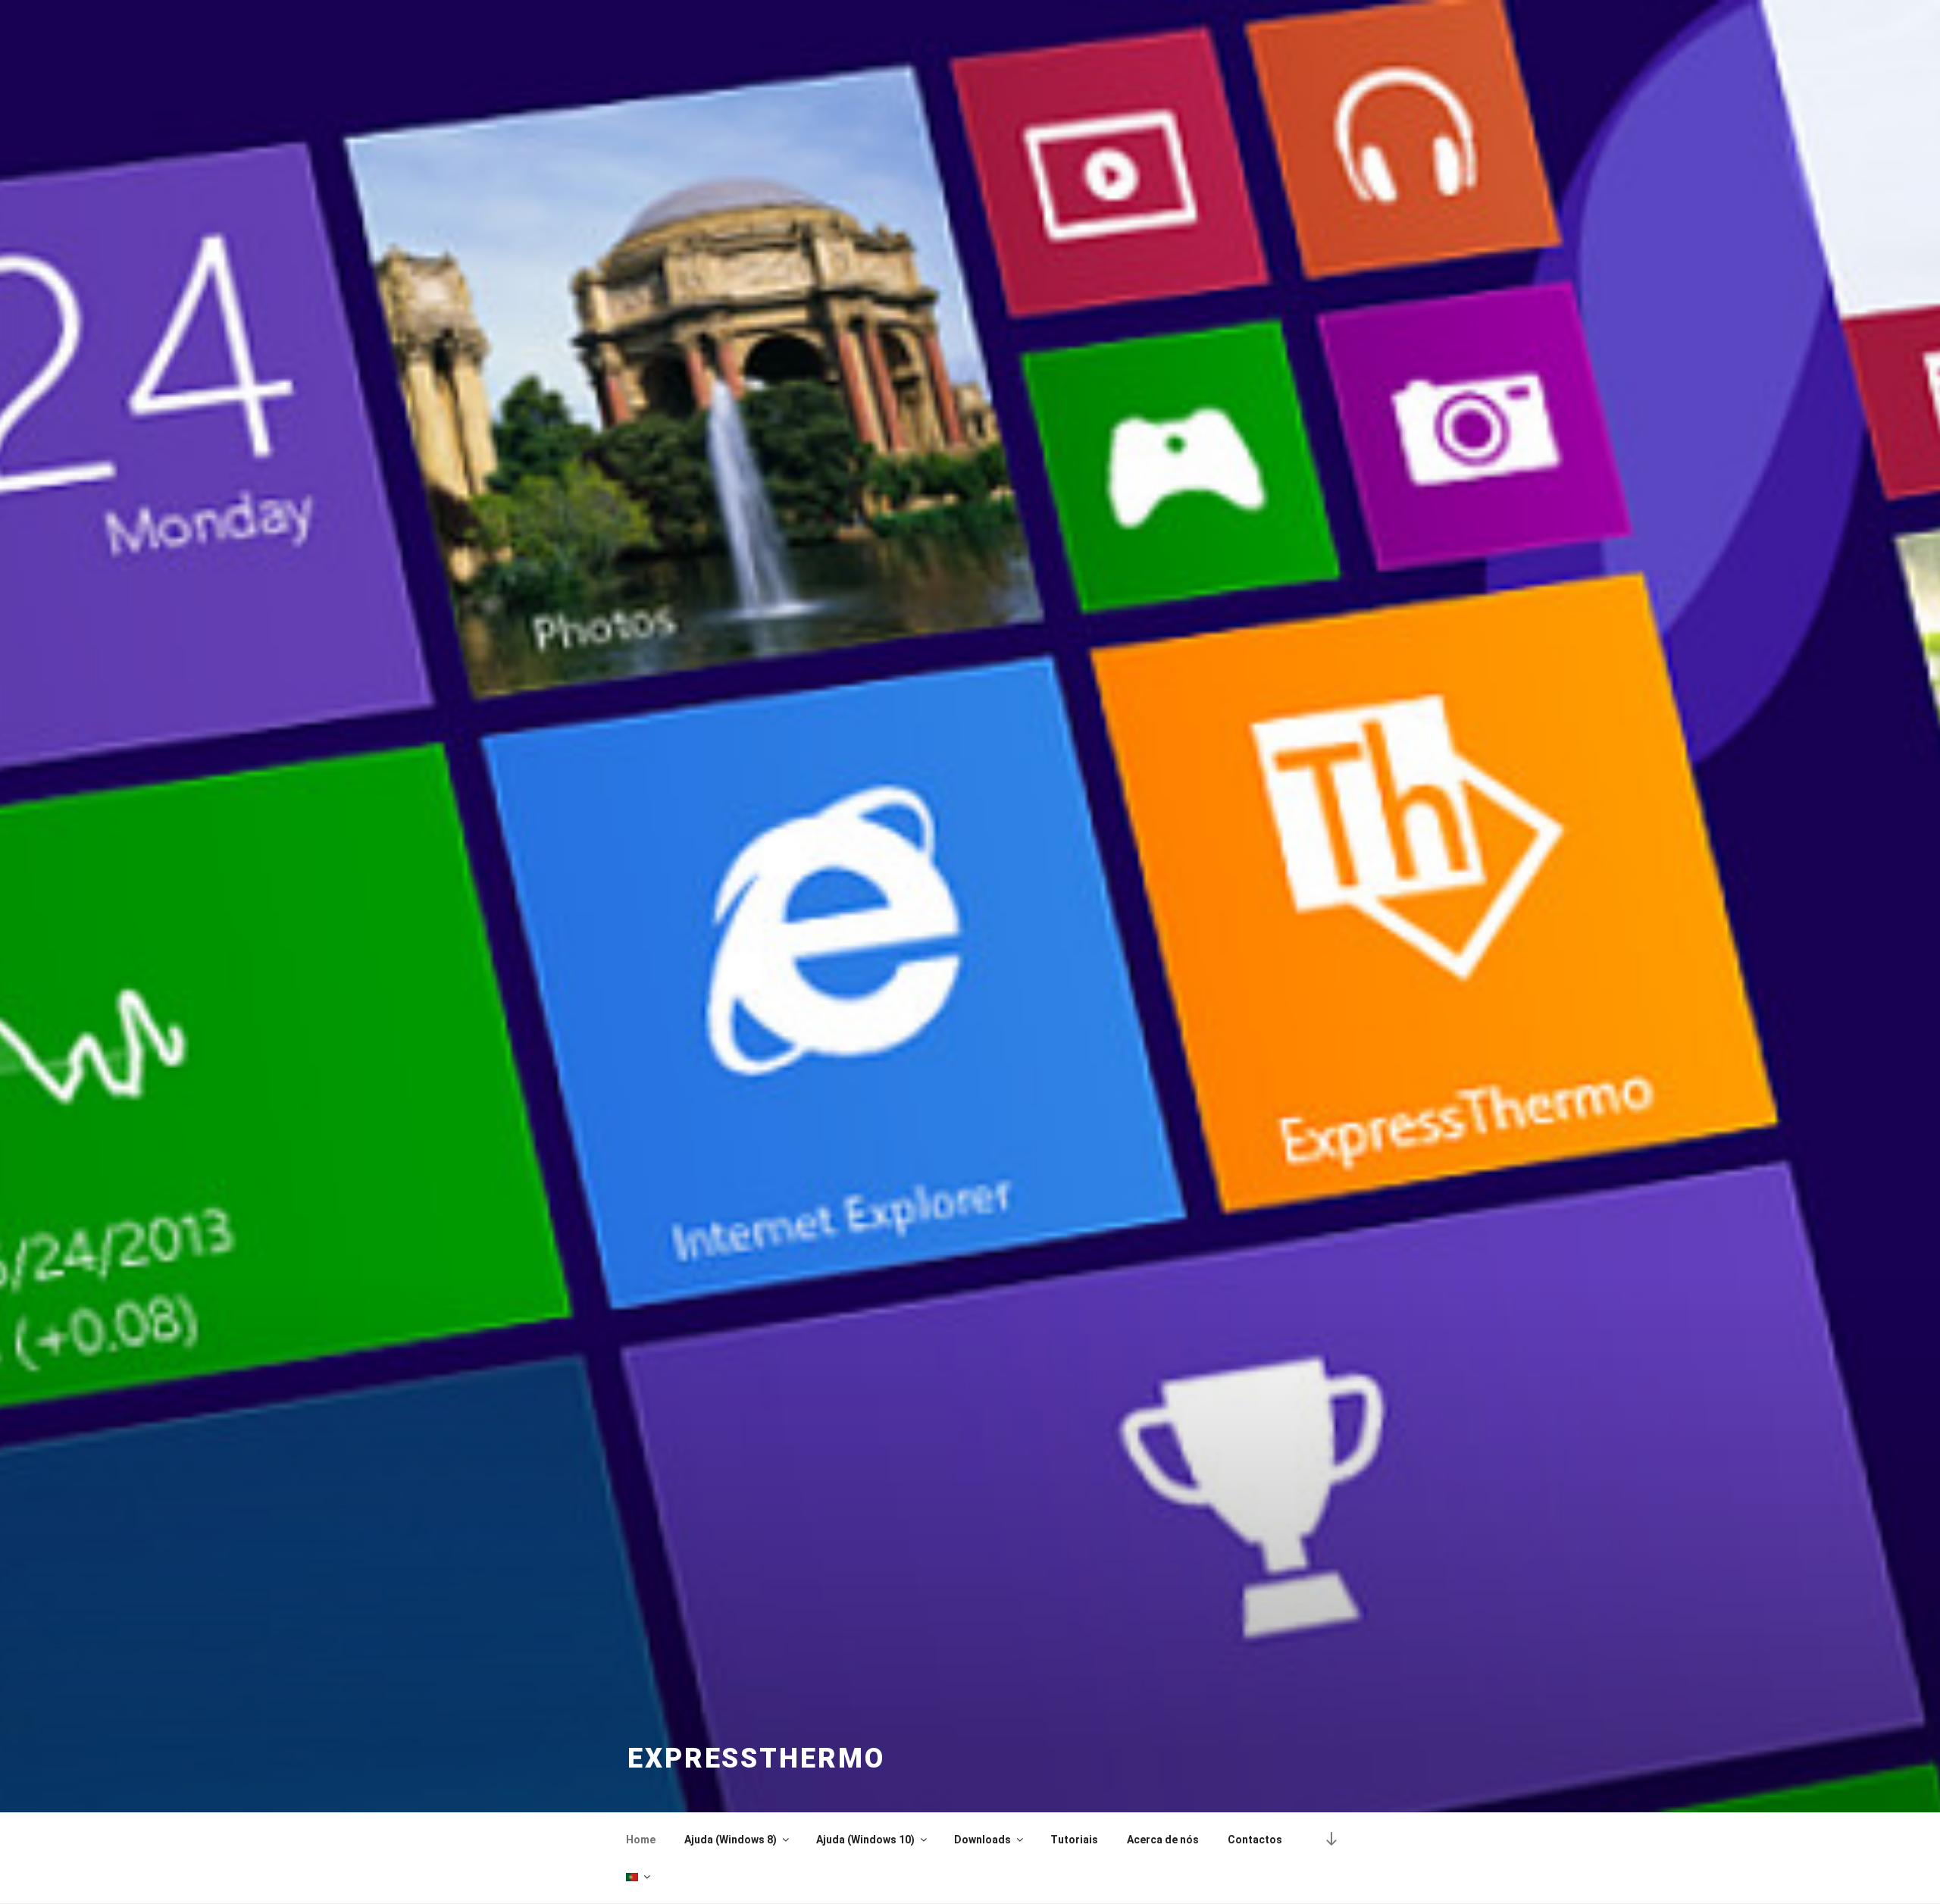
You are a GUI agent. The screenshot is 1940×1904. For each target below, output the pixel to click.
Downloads (983, 1840)
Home (641, 1840)
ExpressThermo (756, 1758)
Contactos (1255, 1840)
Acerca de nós (1163, 1840)
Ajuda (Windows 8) (731, 1840)
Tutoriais (1074, 1840)
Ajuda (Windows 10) (865, 1840)
